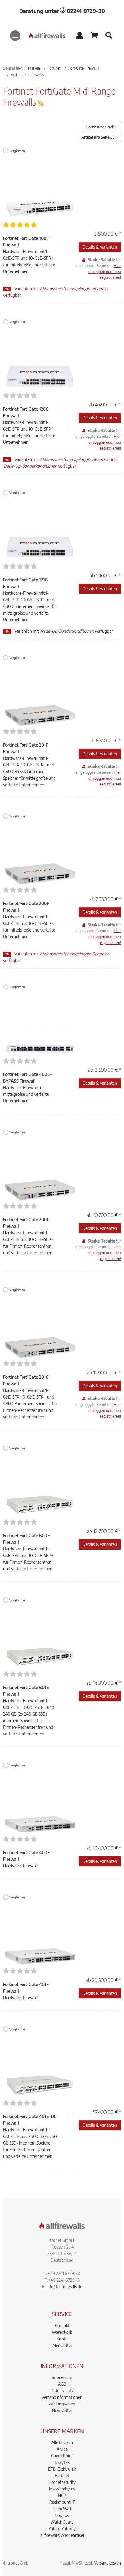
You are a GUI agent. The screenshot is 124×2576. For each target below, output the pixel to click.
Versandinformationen (62, 2397)
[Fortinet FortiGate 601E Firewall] (40, 1642)
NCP (62, 2495)
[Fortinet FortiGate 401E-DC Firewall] (40, 2071)
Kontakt (62, 2325)
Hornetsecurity (62, 2482)
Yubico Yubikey (62, 2529)
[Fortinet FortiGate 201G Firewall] (40, 1332)
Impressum (62, 2377)
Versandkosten (107, 2563)
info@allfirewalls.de (64, 2287)
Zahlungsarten (62, 2404)
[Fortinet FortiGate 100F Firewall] (40, 193)
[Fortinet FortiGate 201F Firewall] (40, 700)
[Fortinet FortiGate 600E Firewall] (40, 1490)
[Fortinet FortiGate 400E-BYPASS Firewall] (40, 1029)
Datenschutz (62, 2391)
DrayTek (62, 2462)
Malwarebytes (62, 2489)
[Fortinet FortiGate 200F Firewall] (40, 858)
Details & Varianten (100, 247)
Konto (62, 2339)
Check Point (62, 2456)
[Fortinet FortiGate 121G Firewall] (40, 535)
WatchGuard (62, 2522)
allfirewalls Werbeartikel (62, 2535)
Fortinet (62, 2476)
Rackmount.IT (62, 2502)
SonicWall (62, 2509)
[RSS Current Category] (41, 103)
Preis (101, 127)
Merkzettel (62, 2345)
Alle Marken (62, 2442)
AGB (62, 2384)
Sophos (62, 2515)
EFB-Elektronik (62, 2469)
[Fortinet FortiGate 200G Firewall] (40, 1174)
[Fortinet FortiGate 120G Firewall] (40, 364)
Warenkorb (62, 2332)
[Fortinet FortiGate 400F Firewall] (40, 1807)
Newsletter (62, 2410)
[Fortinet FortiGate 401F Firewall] (40, 1939)
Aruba (62, 2449)
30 (98, 137)
